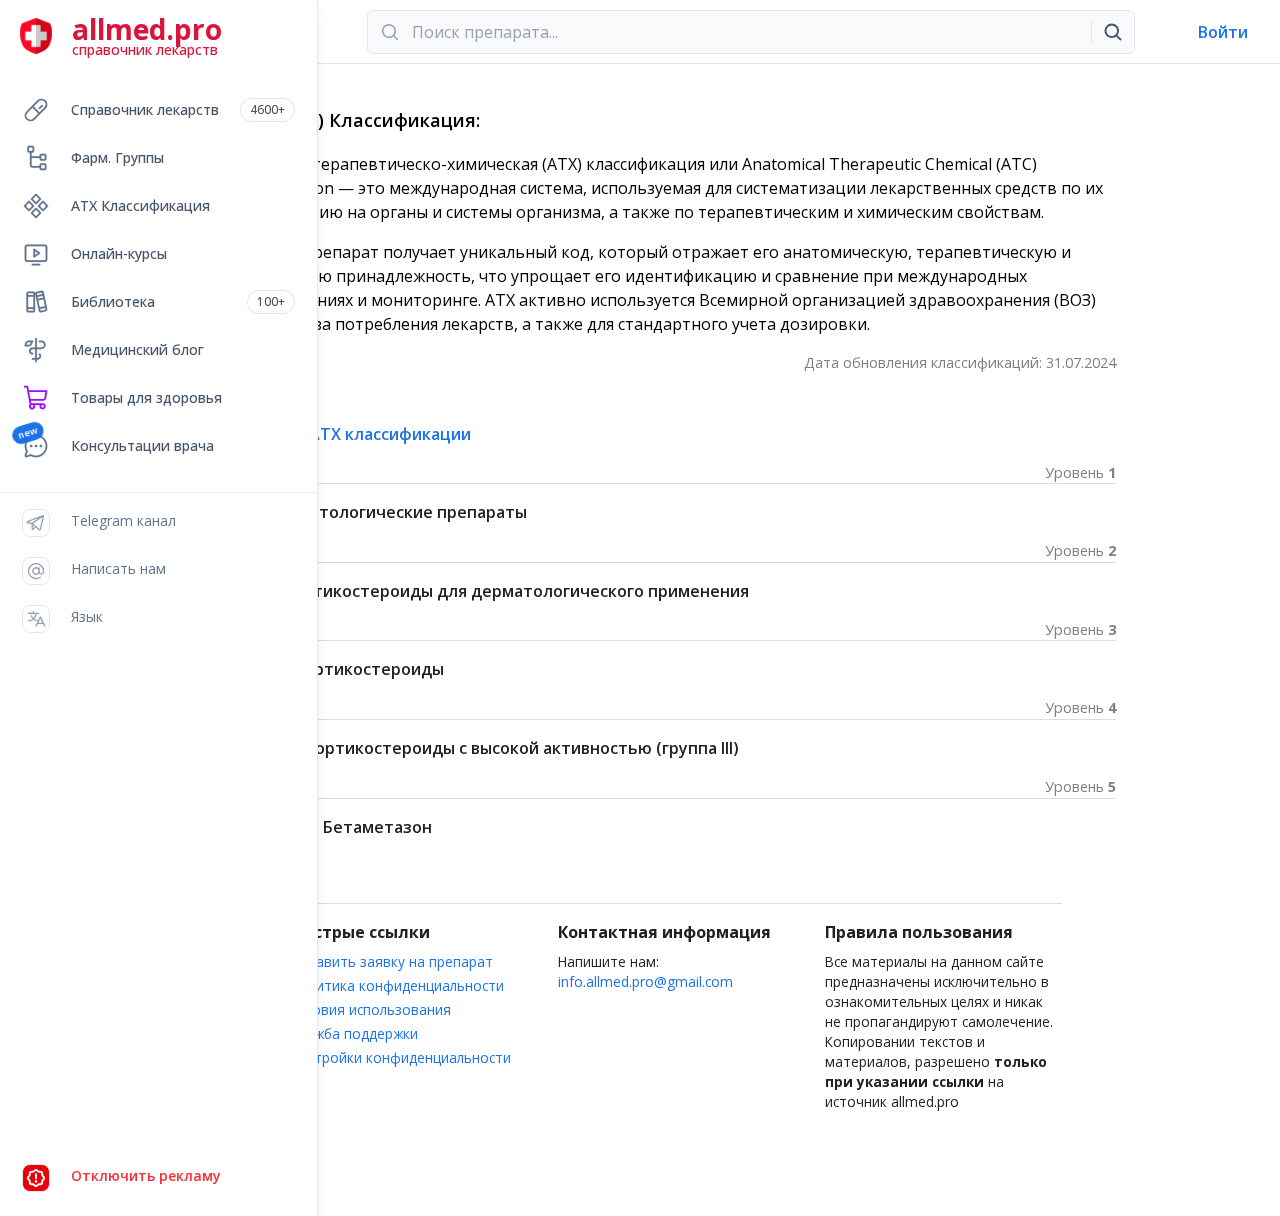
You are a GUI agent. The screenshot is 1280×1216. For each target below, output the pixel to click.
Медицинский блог (137, 349)
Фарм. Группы (117, 157)
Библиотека (178, 301)
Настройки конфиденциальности (401, 1057)
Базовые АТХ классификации (353, 434)
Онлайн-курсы (119, 253)
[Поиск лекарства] (1113, 32)
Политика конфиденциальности (397, 985)
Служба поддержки (354, 1033)
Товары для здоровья (146, 397)
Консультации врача (142, 445)
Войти (1223, 32)
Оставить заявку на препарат (392, 961)
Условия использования (371, 1009)
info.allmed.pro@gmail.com (645, 981)
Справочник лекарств (178, 109)
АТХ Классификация (140, 205)
